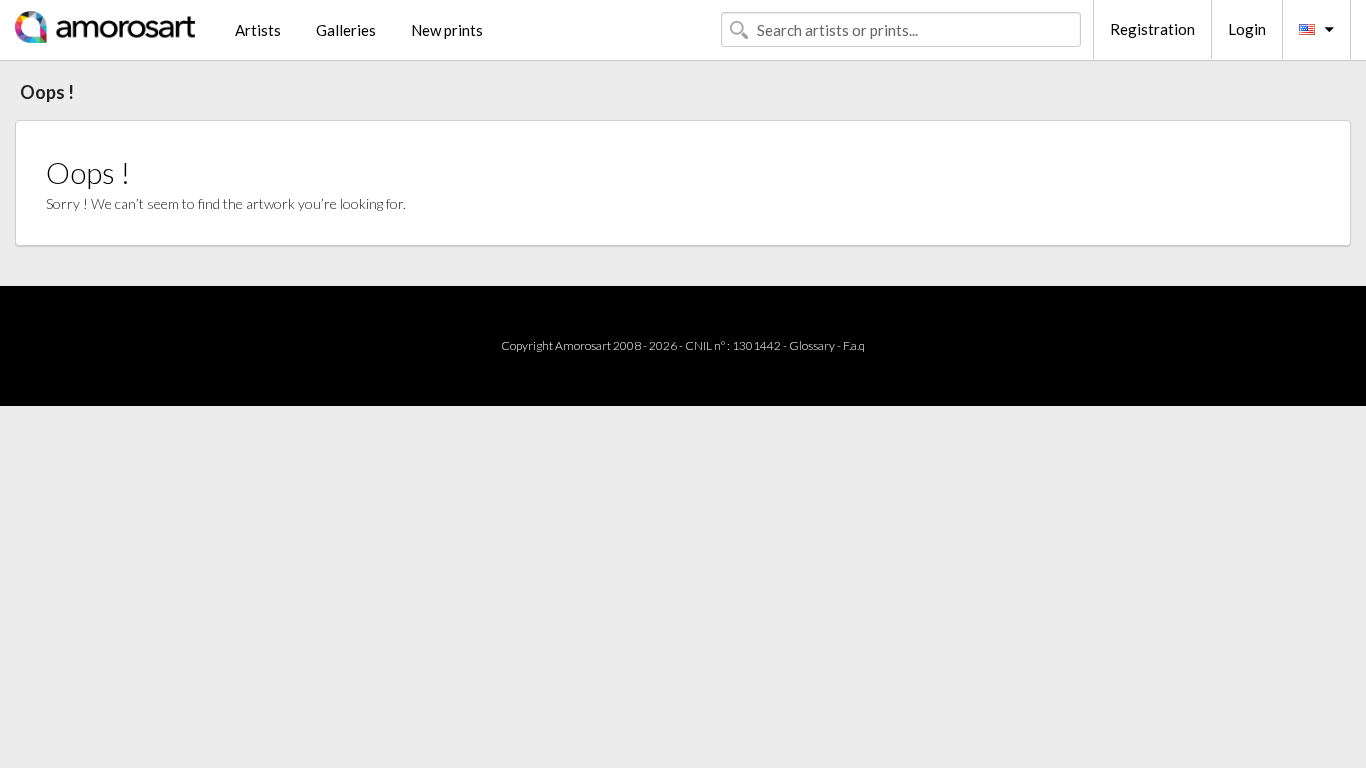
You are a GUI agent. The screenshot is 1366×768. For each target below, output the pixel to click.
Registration (1152, 29)
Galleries (346, 30)
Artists (258, 30)
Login (1247, 29)
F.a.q (854, 345)
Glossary (812, 345)
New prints (447, 30)
